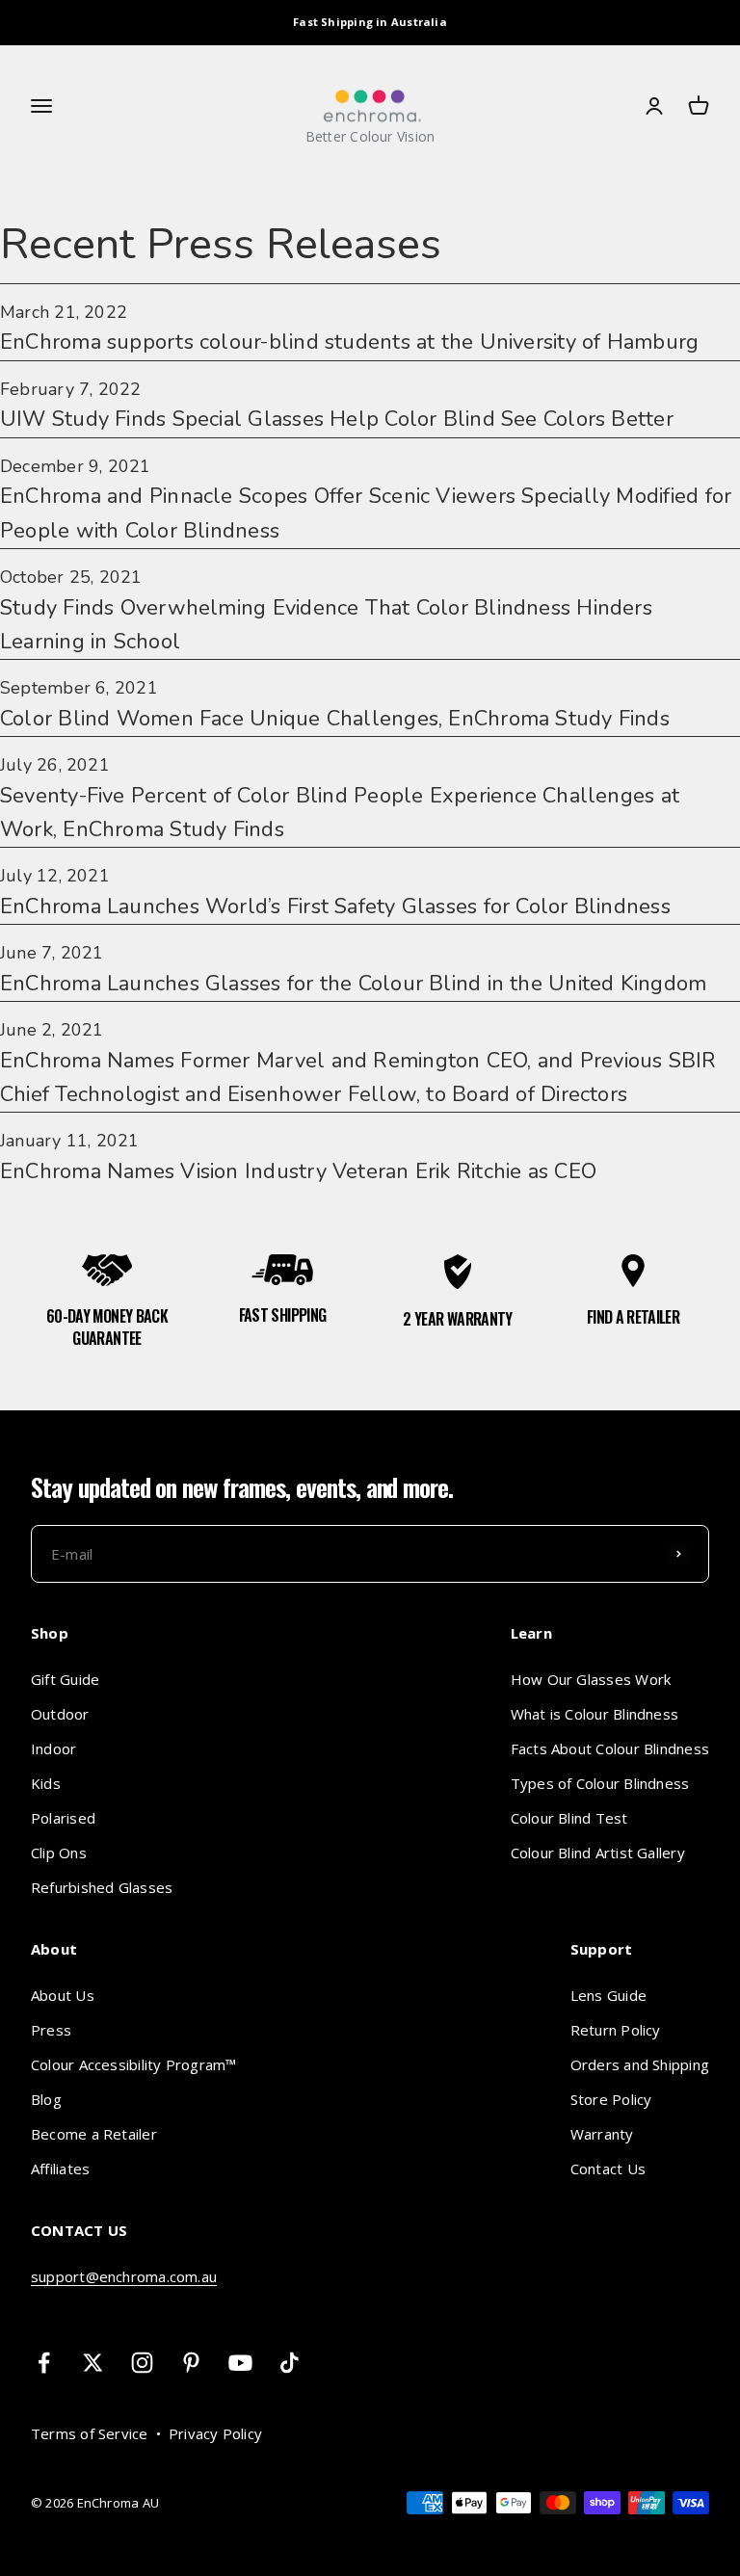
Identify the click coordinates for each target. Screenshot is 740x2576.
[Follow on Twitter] (93, 2363)
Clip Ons (59, 1853)
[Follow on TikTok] (290, 2363)
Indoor (53, 1748)
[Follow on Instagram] (142, 2363)
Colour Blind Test (569, 1818)
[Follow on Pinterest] (191, 2363)
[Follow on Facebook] (44, 2363)
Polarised (63, 1818)
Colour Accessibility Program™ (134, 2064)
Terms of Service (90, 2433)
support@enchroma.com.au (124, 2276)
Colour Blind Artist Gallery (598, 1853)
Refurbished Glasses (102, 1887)
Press (51, 2030)
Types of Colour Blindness (600, 1783)
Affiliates (60, 2169)
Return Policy (616, 2030)
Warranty (602, 2134)
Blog (46, 2099)
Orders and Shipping (640, 2064)
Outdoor (60, 1714)
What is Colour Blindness (595, 1714)
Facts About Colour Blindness (610, 1748)
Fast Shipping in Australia (370, 22)
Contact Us (608, 2169)
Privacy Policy (215, 2433)
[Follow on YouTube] (240, 2363)
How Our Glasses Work (591, 1679)
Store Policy (611, 2099)
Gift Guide (65, 1679)
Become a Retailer (94, 2134)
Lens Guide (608, 1995)
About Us (63, 1995)
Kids (46, 1783)
